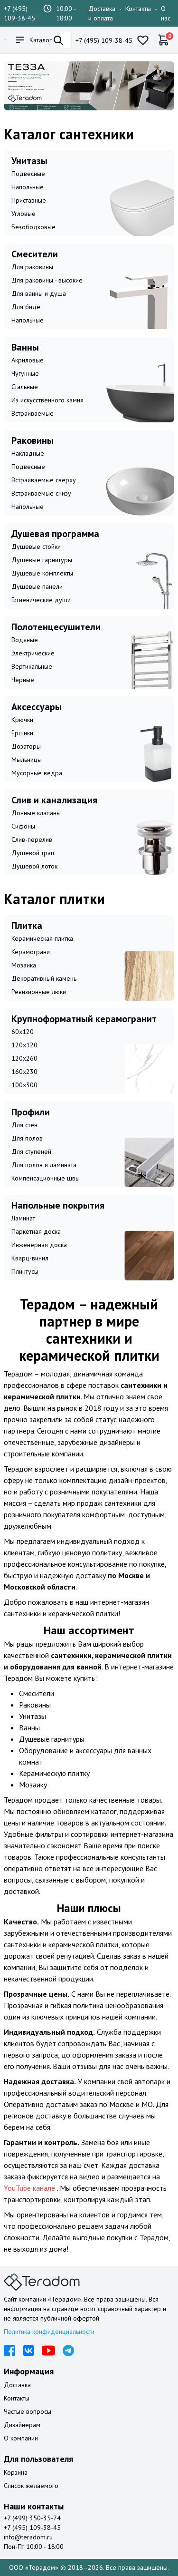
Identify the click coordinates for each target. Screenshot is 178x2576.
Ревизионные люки (39, 992)
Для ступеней (31, 1151)
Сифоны (23, 826)
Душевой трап (33, 853)
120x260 (24, 1058)
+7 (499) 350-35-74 (32, 2518)
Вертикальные (32, 666)
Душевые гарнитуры (42, 560)
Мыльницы (27, 760)
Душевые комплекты (42, 573)
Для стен (24, 1125)
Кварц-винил (30, 1258)
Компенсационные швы (46, 1178)
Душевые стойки (36, 546)
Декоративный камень (44, 978)
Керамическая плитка (42, 938)
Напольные (28, 187)
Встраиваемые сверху (44, 480)
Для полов (27, 1138)
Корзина (16, 2472)
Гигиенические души (41, 600)
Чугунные (25, 373)
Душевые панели (37, 586)
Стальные (25, 387)
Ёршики (22, 733)
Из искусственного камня (47, 400)
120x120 (24, 1045)
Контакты (138, 9)
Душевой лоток (34, 866)
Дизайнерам (22, 2425)
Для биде (26, 307)
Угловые (23, 214)
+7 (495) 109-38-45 (104, 40)
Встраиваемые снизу (41, 493)
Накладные (28, 453)
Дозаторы (26, 746)
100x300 (24, 1085)
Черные (23, 680)
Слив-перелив (32, 839)
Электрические (33, 653)
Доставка (17, 2385)
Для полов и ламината (44, 1165)
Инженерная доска (39, 1245)
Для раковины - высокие (47, 280)
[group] (89, 86)
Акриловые (28, 360)
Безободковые (33, 227)
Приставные (29, 200)
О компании (21, 2438)
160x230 (24, 1072)
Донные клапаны (36, 813)
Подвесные (28, 174)
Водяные (25, 640)
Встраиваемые (33, 413)
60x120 (23, 1032)
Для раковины (32, 267)
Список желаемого (31, 2486)
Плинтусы (25, 1271)
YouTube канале (30, 2188)
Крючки (22, 720)
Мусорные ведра (37, 773)
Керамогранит (32, 952)
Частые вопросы (28, 2411)
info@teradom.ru (28, 2537)
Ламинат (23, 1218)
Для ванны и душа (39, 293)
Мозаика (24, 965)
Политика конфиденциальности (49, 2332)
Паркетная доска (36, 1231)
